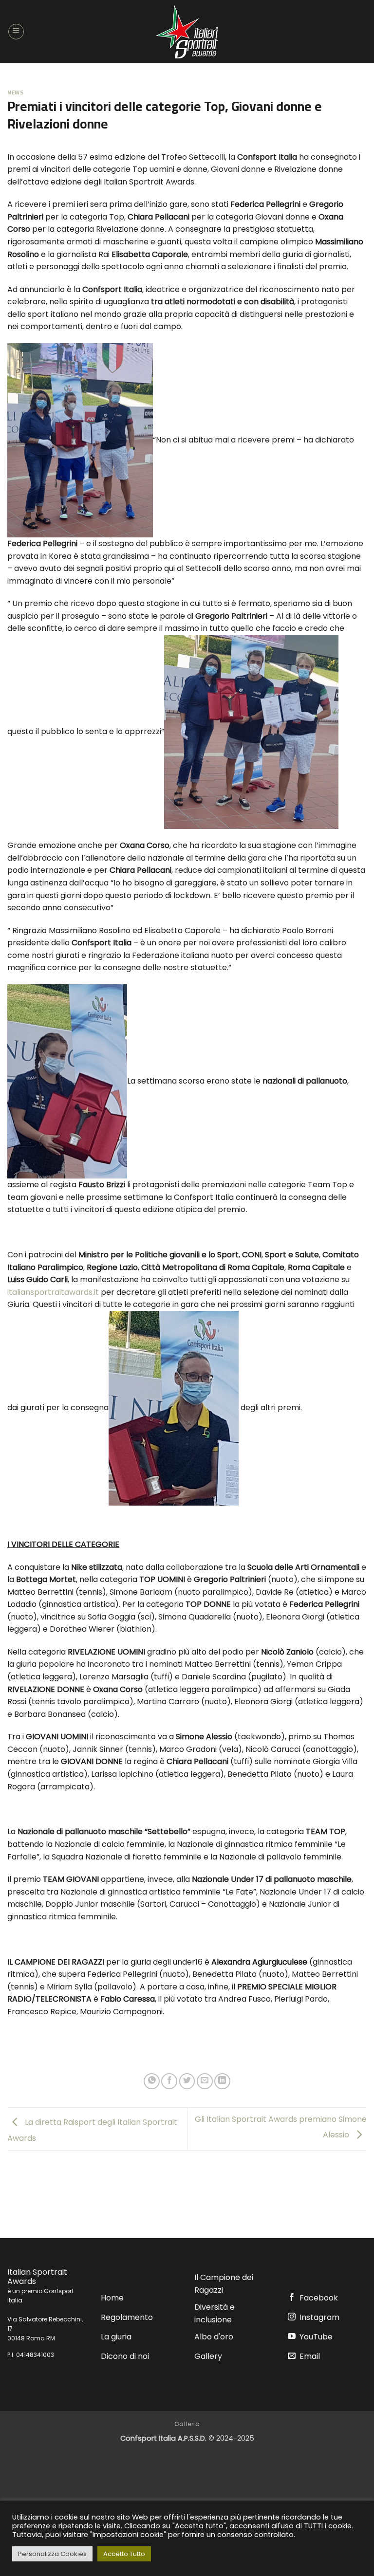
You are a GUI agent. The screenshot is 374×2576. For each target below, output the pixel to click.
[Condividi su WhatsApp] (152, 2081)
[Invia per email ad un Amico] (205, 2081)
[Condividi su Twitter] (187, 2081)
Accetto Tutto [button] (124, 2554)
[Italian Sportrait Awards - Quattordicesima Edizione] (187, 32)
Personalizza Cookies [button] (52, 2554)
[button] (16, 32)
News (15, 92)
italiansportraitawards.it (53, 1292)
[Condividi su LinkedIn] (222, 2081)
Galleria (187, 2424)
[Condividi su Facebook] (169, 2081)
